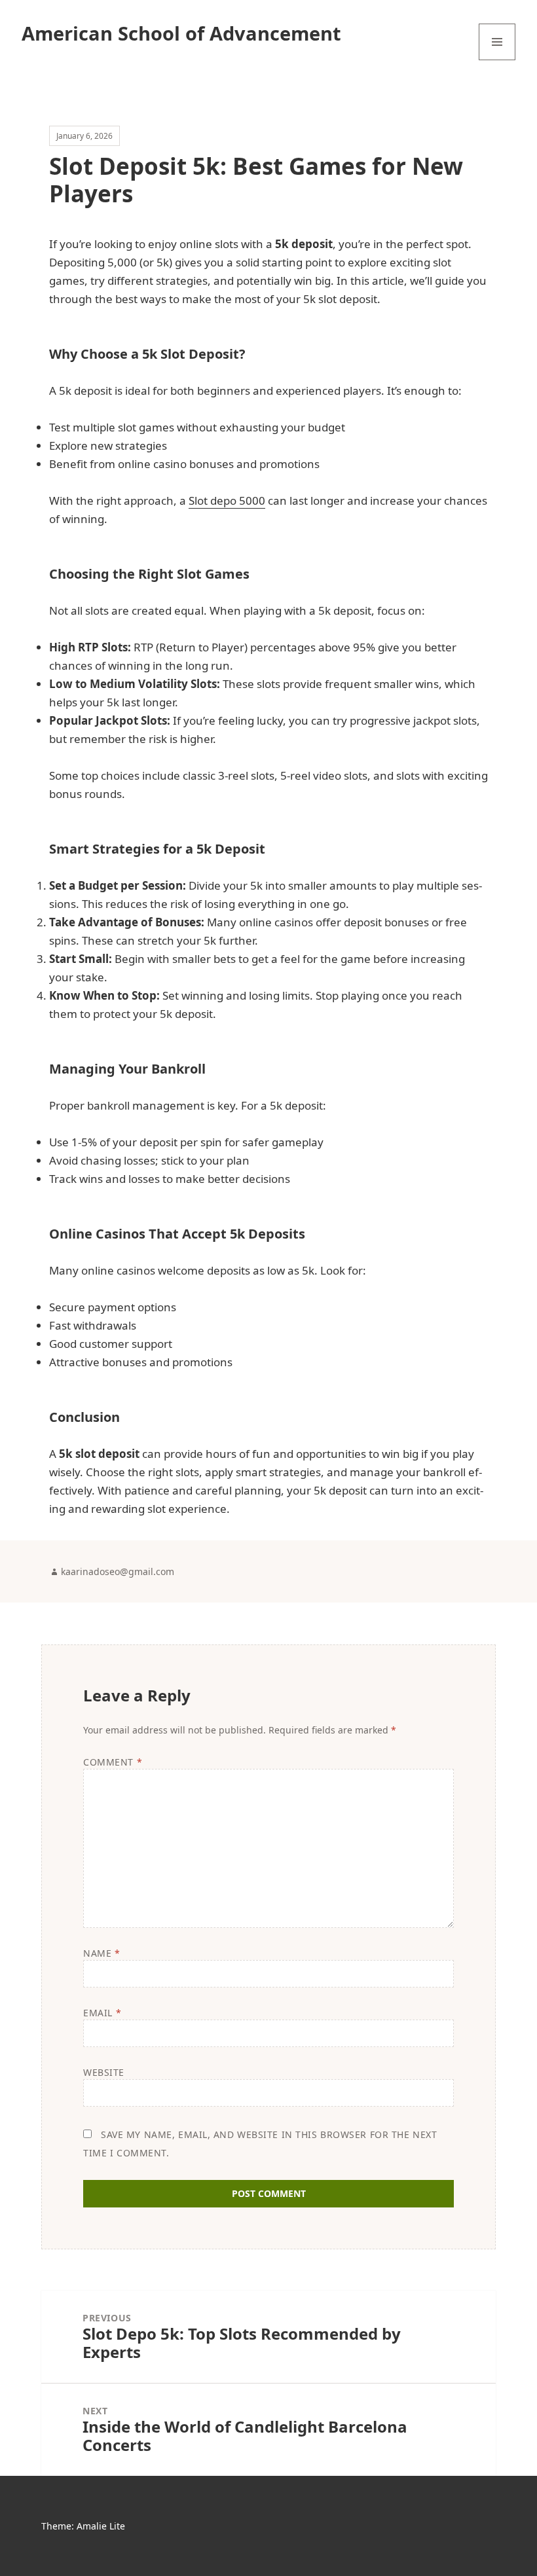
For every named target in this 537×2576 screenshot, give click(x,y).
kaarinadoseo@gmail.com (118, 1571)
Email (102, 2013)
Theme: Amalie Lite (83, 2526)
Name (102, 1953)
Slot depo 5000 (227, 500)
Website (104, 2072)
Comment (113, 1762)
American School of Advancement (181, 33)
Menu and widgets (497, 60)
